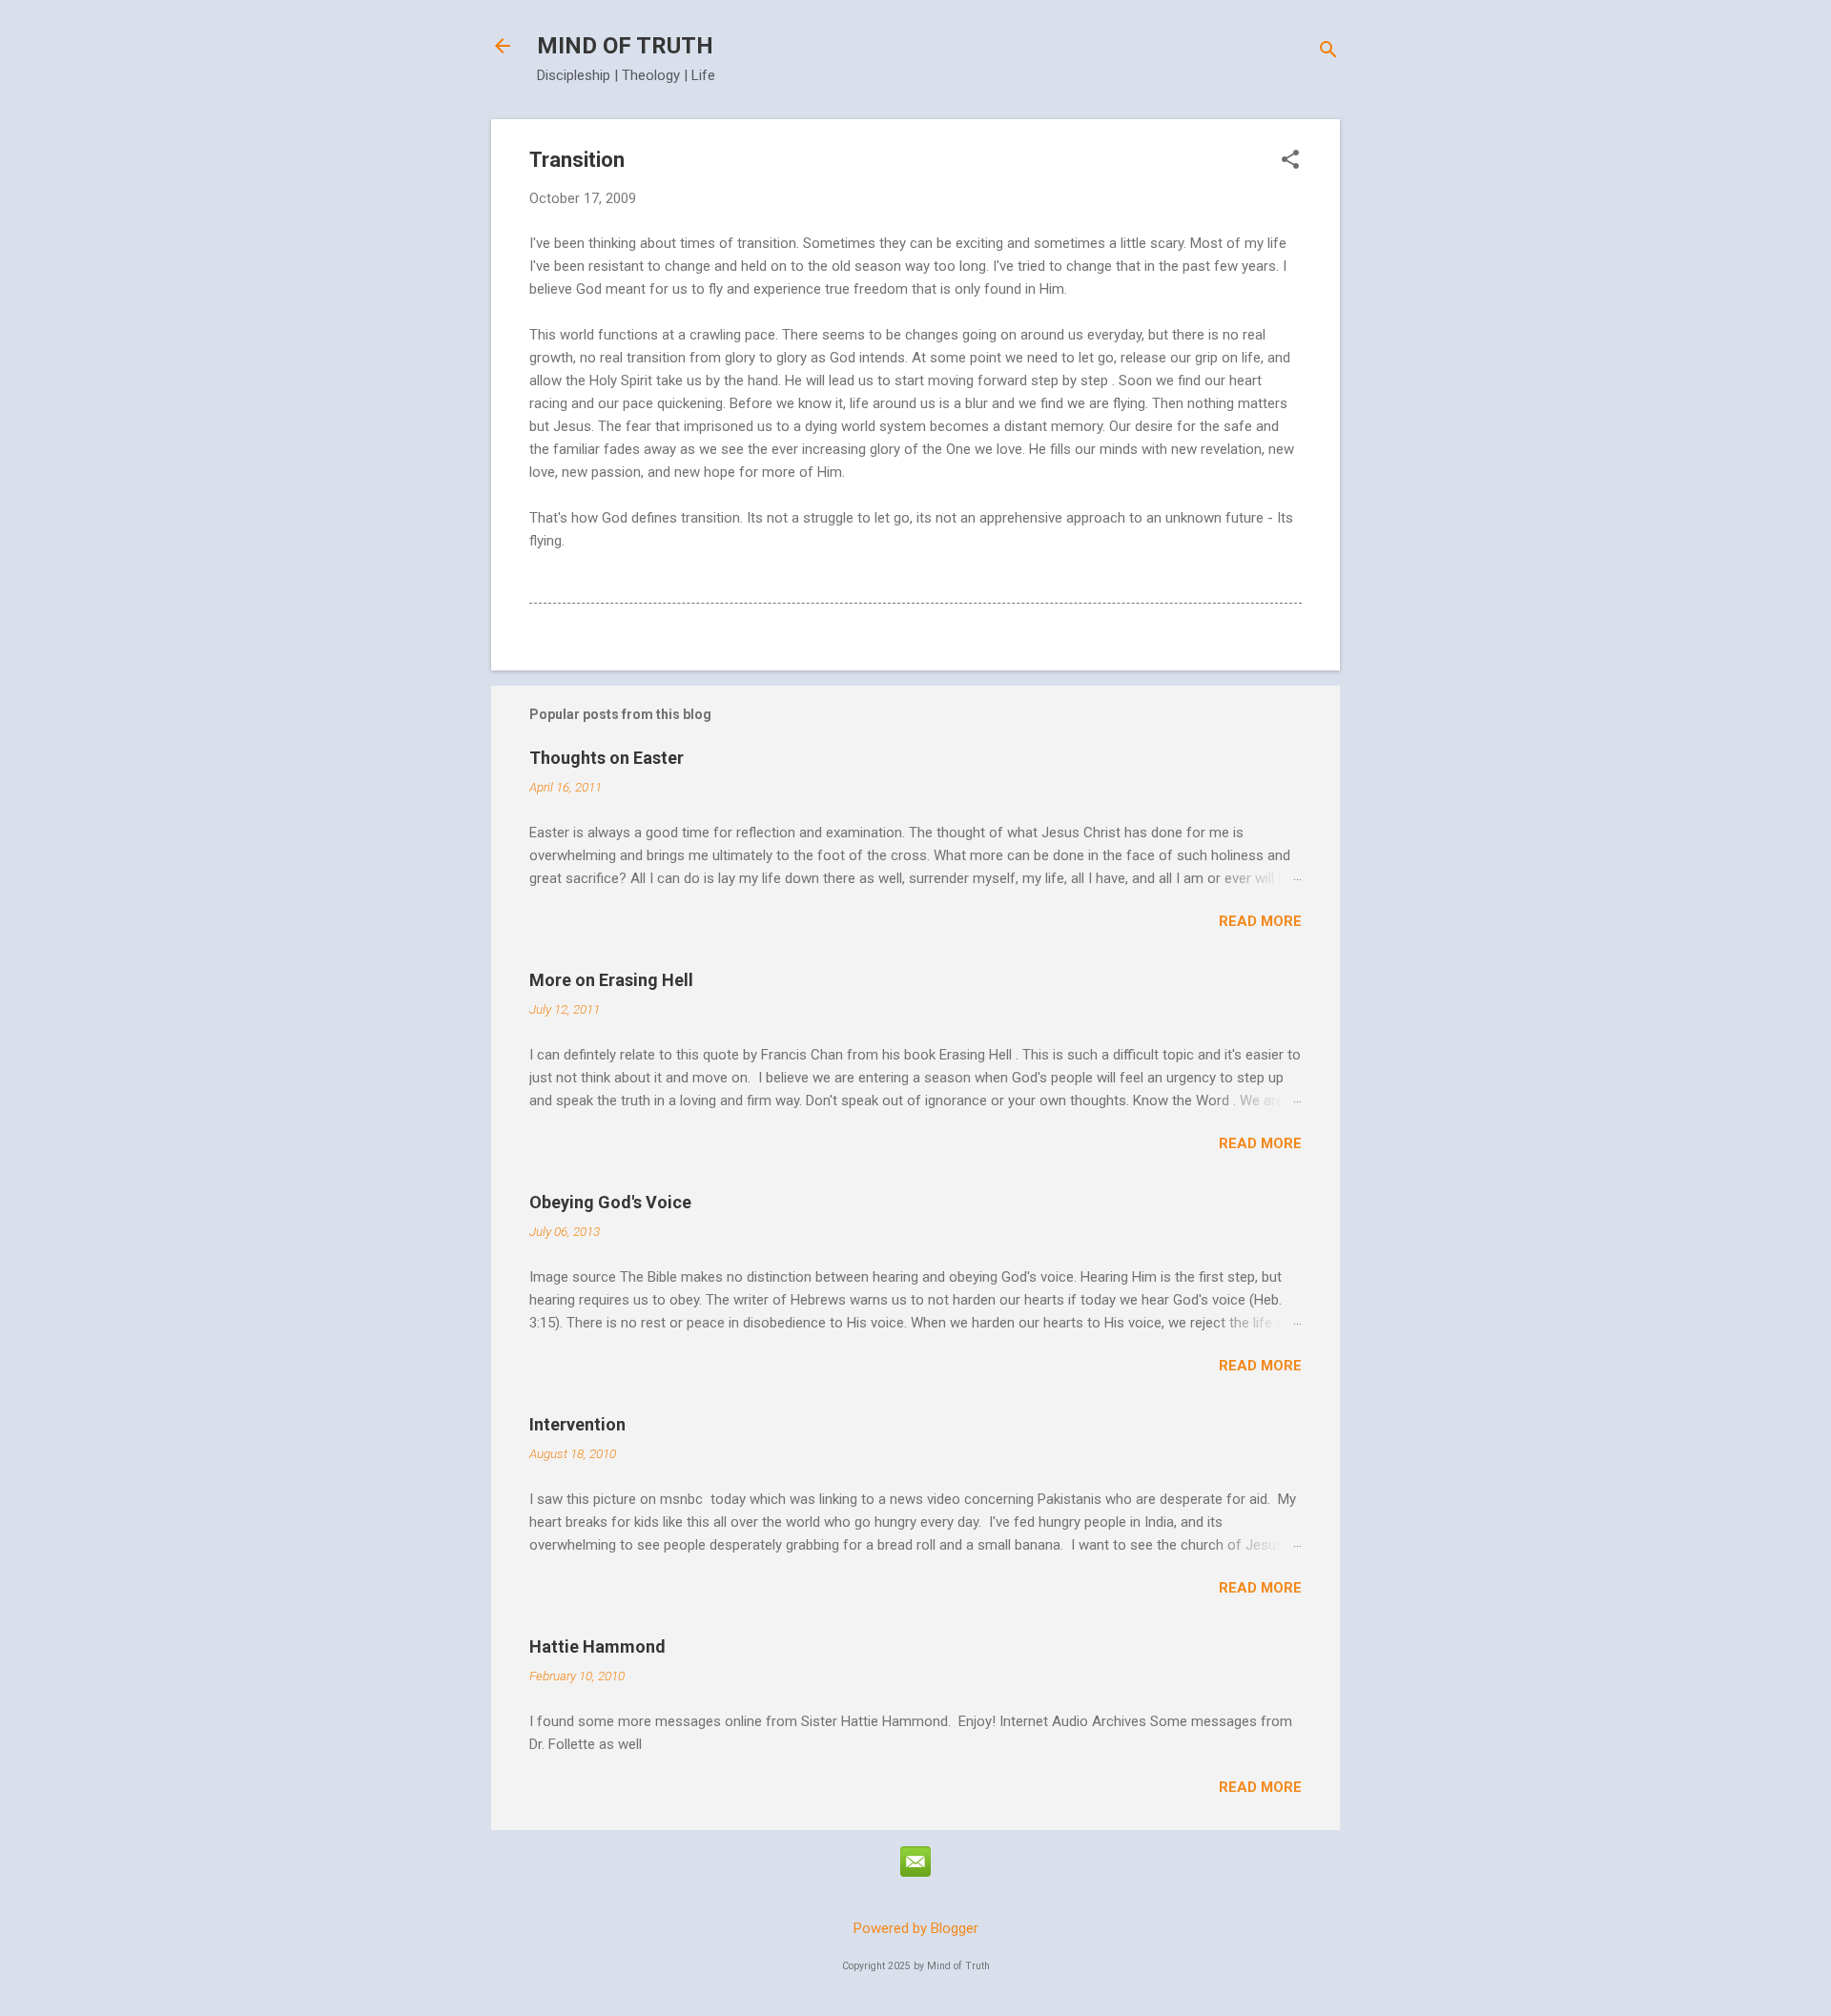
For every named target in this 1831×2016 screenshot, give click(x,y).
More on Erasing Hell (611, 980)
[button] (1290, 161)
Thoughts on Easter (607, 758)
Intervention (577, 1424)
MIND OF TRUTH (625, 46)
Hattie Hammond (597, 1646)
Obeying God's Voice (610, 1202)
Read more (1260, 921)
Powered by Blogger (916, 1928)
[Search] (1328, 52)
